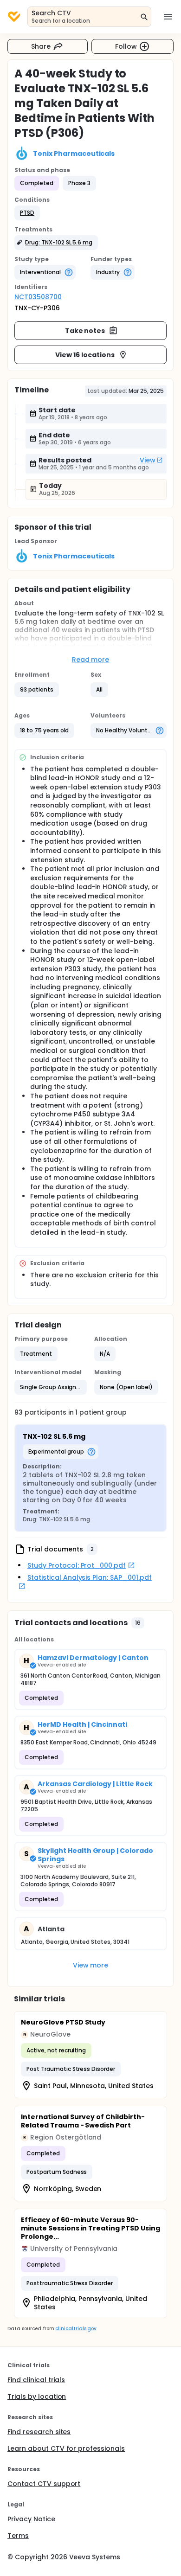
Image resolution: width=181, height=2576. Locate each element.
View (148, 460)
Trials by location (37, 2397)
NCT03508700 (38, 297)
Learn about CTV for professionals (66, 2448)
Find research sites (39, 2432)
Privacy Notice (31, 2519)
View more (91, 1965)
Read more (91, 660)
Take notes (85, 331)
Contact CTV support (44, 2484)
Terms (18, 2536)
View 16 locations (85, 355)
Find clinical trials (36, 2380)
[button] (27, 213)
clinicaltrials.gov (76, 2329)
